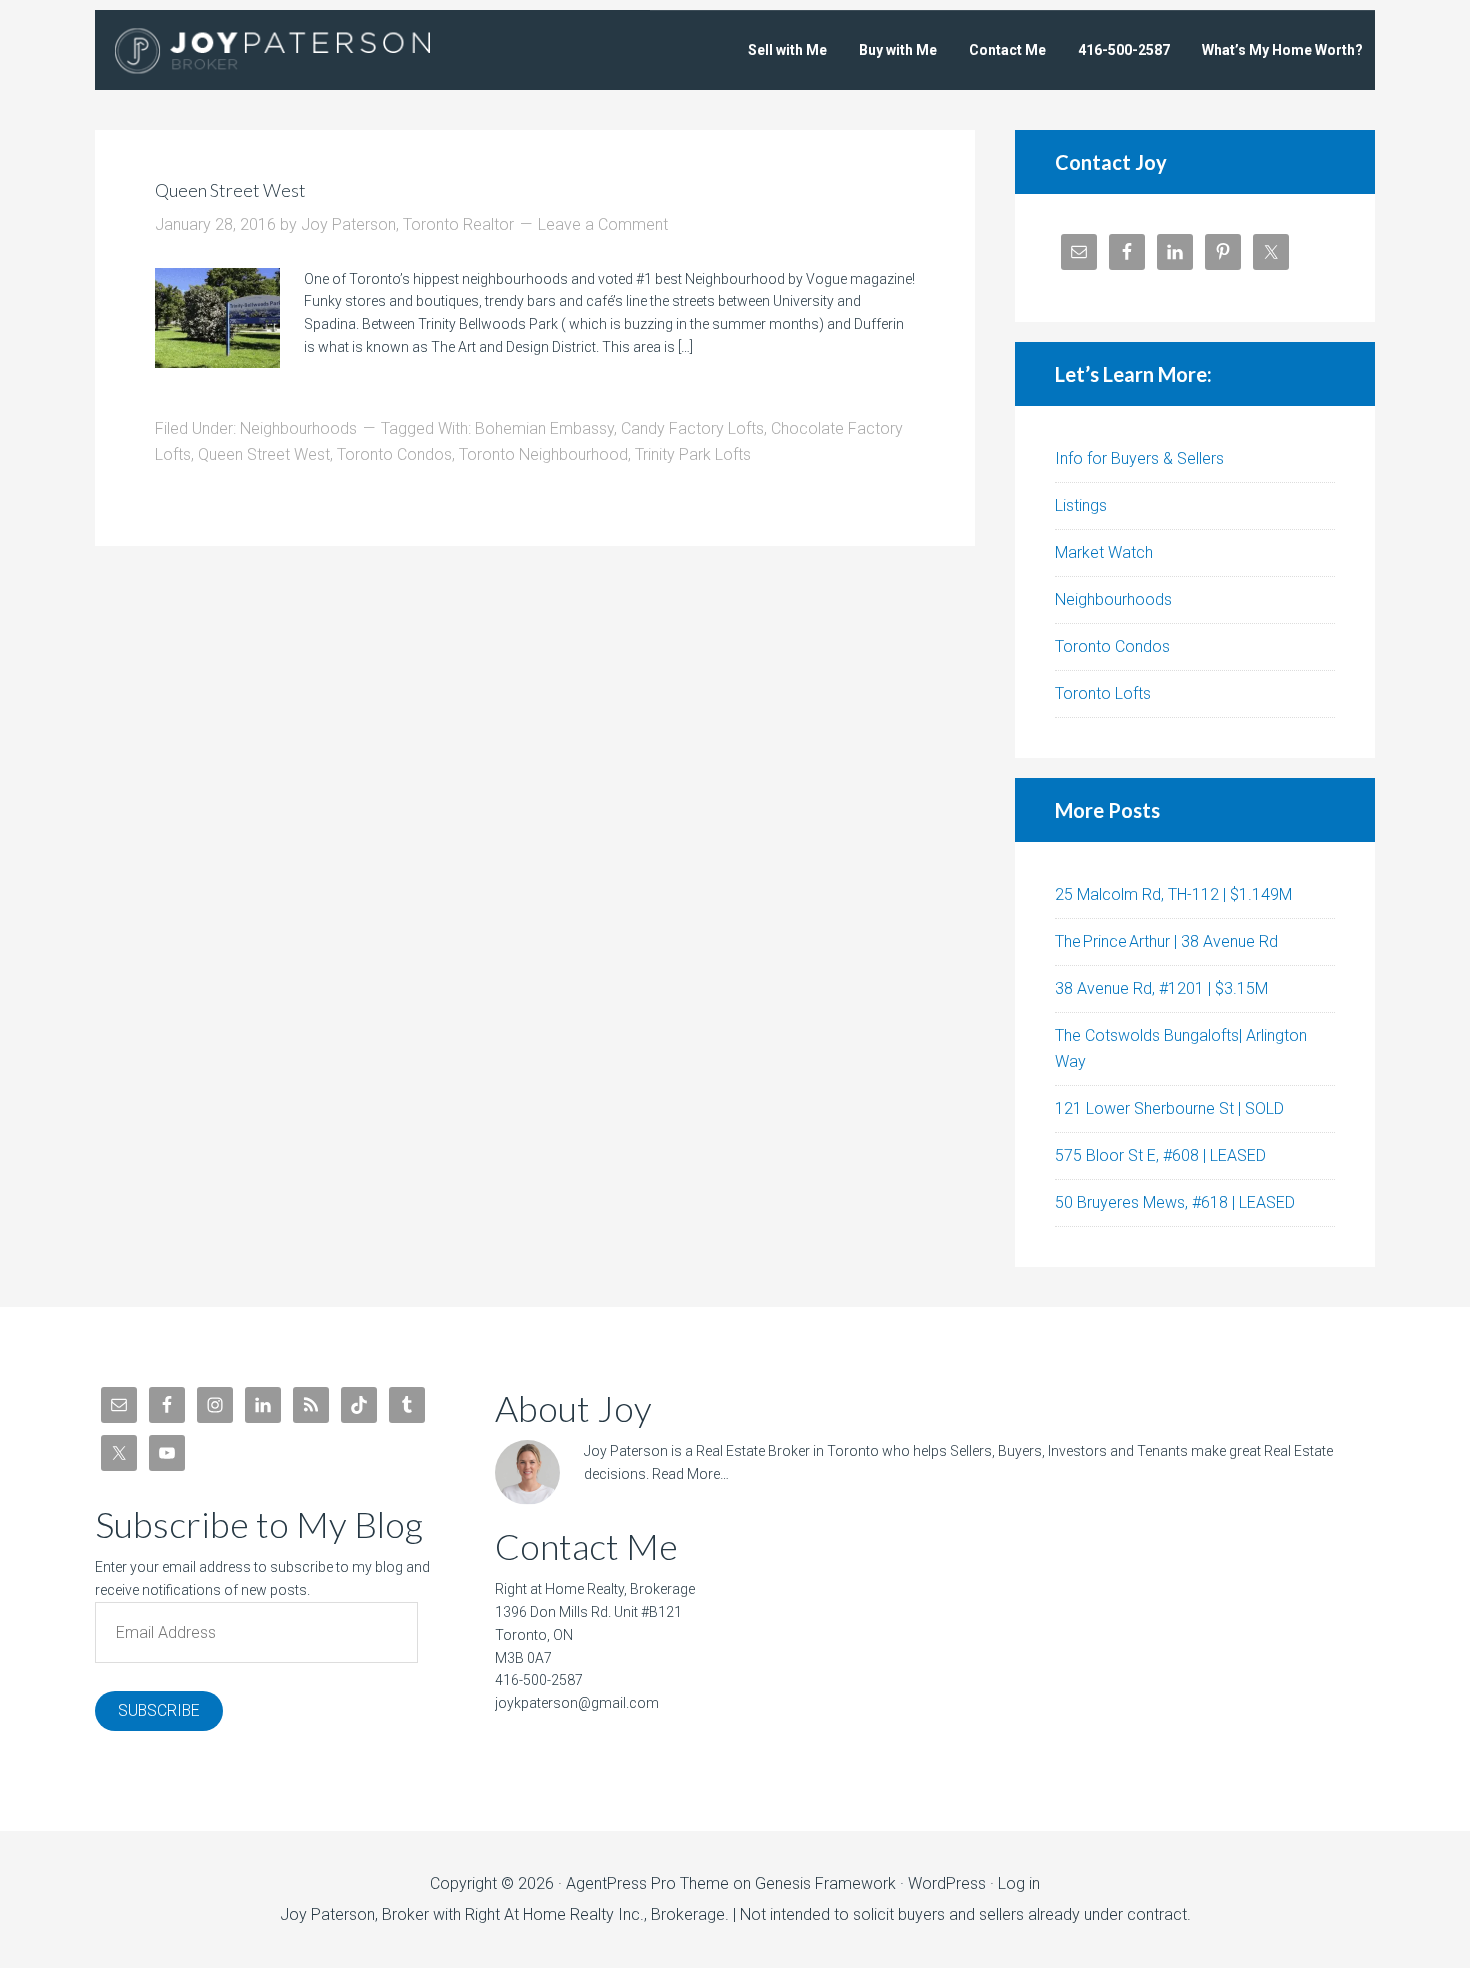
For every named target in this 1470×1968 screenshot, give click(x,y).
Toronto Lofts (1103, 693)
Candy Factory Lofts (692, 428)
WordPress (947, 1883)
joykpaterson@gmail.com (577, 1703)
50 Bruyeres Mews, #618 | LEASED (1175, 1202)
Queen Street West (230, 190)
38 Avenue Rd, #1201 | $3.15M (1161, 988)
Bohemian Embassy (544, 428)
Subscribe (159, 1710)
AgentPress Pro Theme (647, 1883)
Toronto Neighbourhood (543, 454)
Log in (1019, 1883)
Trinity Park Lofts (693, 454)
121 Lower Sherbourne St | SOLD (1169, 1108)
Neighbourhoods (298, 428)
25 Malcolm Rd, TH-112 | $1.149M (1173, 894)
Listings (1081, 505)
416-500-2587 (539, 1680)
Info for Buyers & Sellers (1139, 458)
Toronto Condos (394, 454)
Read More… (690, 1474)
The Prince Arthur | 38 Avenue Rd (1166, 941)
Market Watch (1104, 552)
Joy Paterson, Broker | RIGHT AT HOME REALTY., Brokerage (300, 50)
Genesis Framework (825, 1883)
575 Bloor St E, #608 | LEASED (1160, 1155)
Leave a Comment (603, 224)
